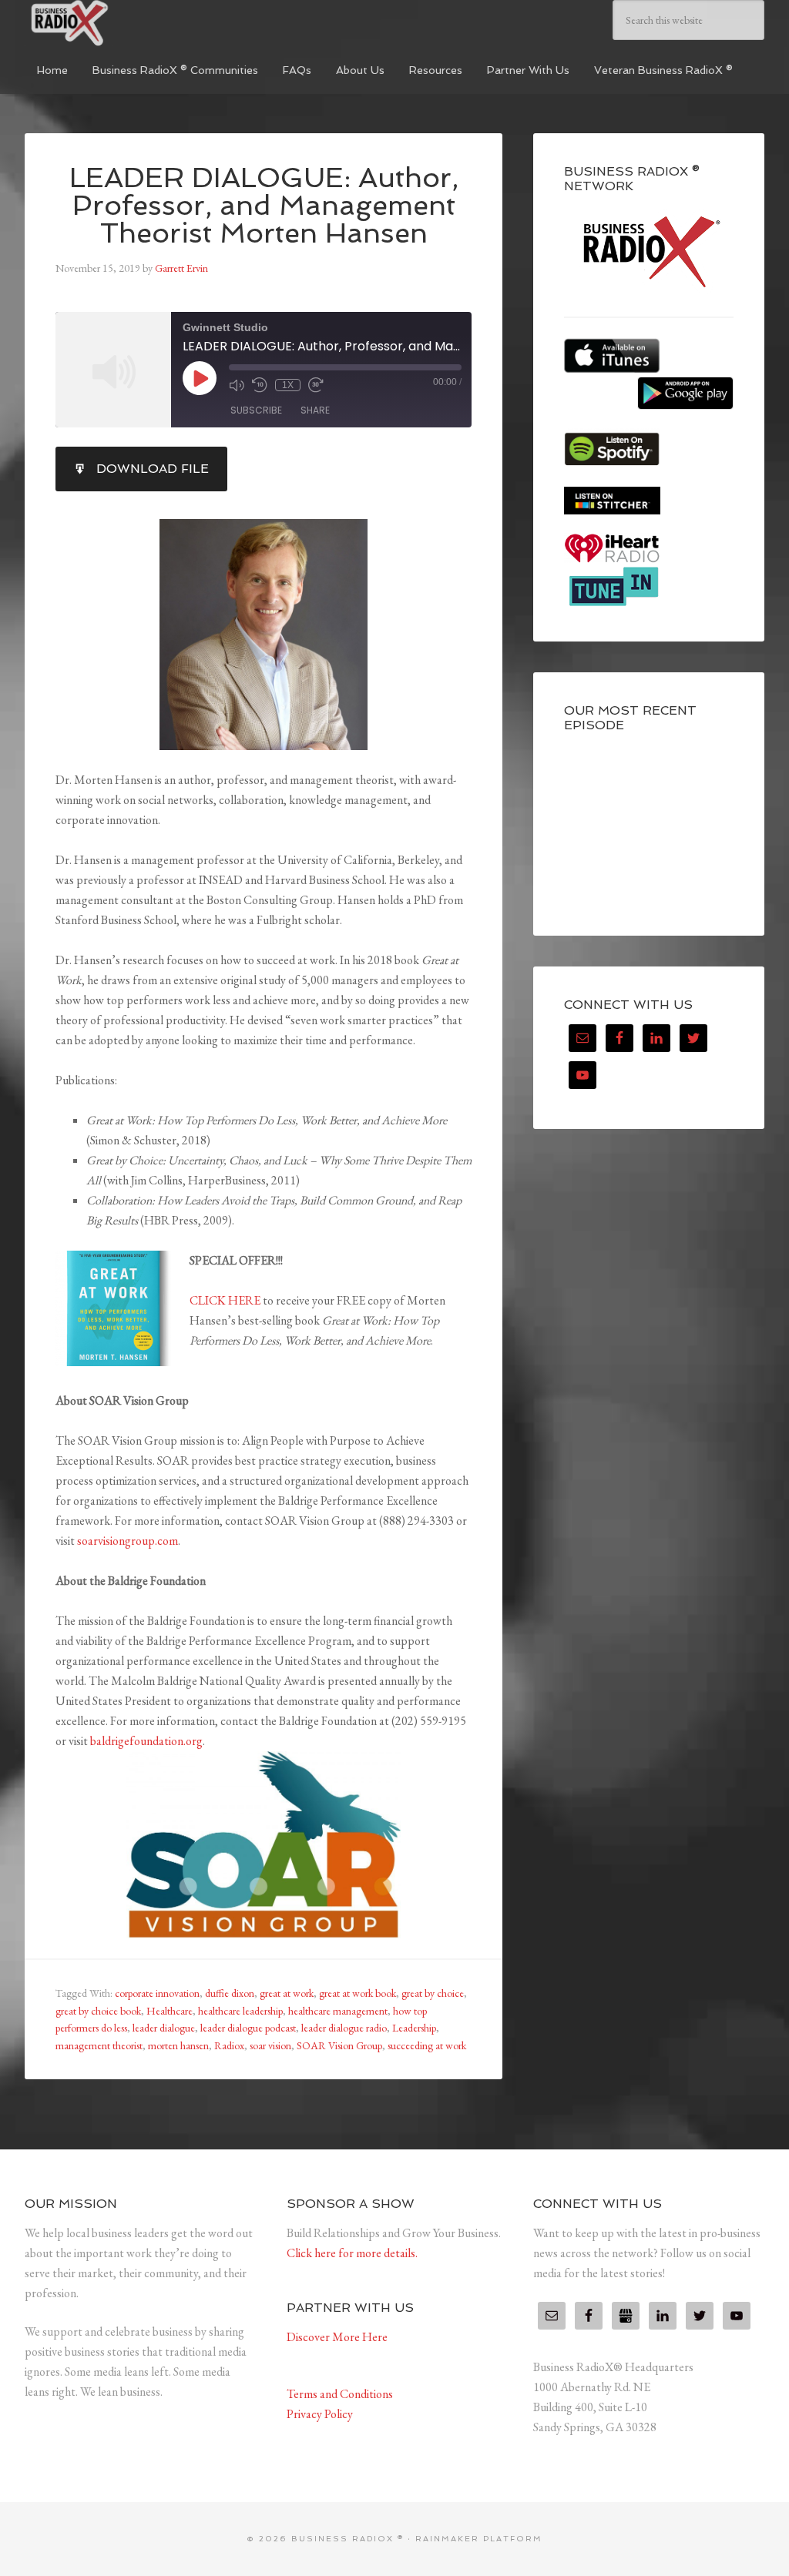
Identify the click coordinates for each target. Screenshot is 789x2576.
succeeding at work (427, 2045)
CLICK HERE (225, 1300)
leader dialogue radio (344, 2028)
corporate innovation (157, 1993)
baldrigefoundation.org (146, 1741)
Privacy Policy (320, 2414)
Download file (153, 469)
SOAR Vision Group (339, 2045)
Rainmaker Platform (479, 2539)
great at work (287, 1993)
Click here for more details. (352, 2253)
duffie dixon (230, 1993)
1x (288, 385)
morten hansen (178, 2045)
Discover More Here (337, 2337)
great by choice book (98, 2011)
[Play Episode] (200, 378)
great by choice (433, 1993)
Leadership (414, 2028)
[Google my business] (626, 2316)
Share (315, 410)
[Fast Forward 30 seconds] (316, 385)
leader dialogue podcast (248, 2028)
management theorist (99, 2045)
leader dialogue (164, 2028)
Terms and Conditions (340, 2394)
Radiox (229, 2045)
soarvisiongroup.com (128, 1541)
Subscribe (256, 410)
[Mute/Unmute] (237, 385)
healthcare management (338, 2011)
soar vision (270, 2045)
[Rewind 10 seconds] (260, 385)
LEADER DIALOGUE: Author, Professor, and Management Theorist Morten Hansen (264, 205)
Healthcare (170, 2011)
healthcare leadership (240, 2011)
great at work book (358, 1993)
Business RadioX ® (140, 23)
